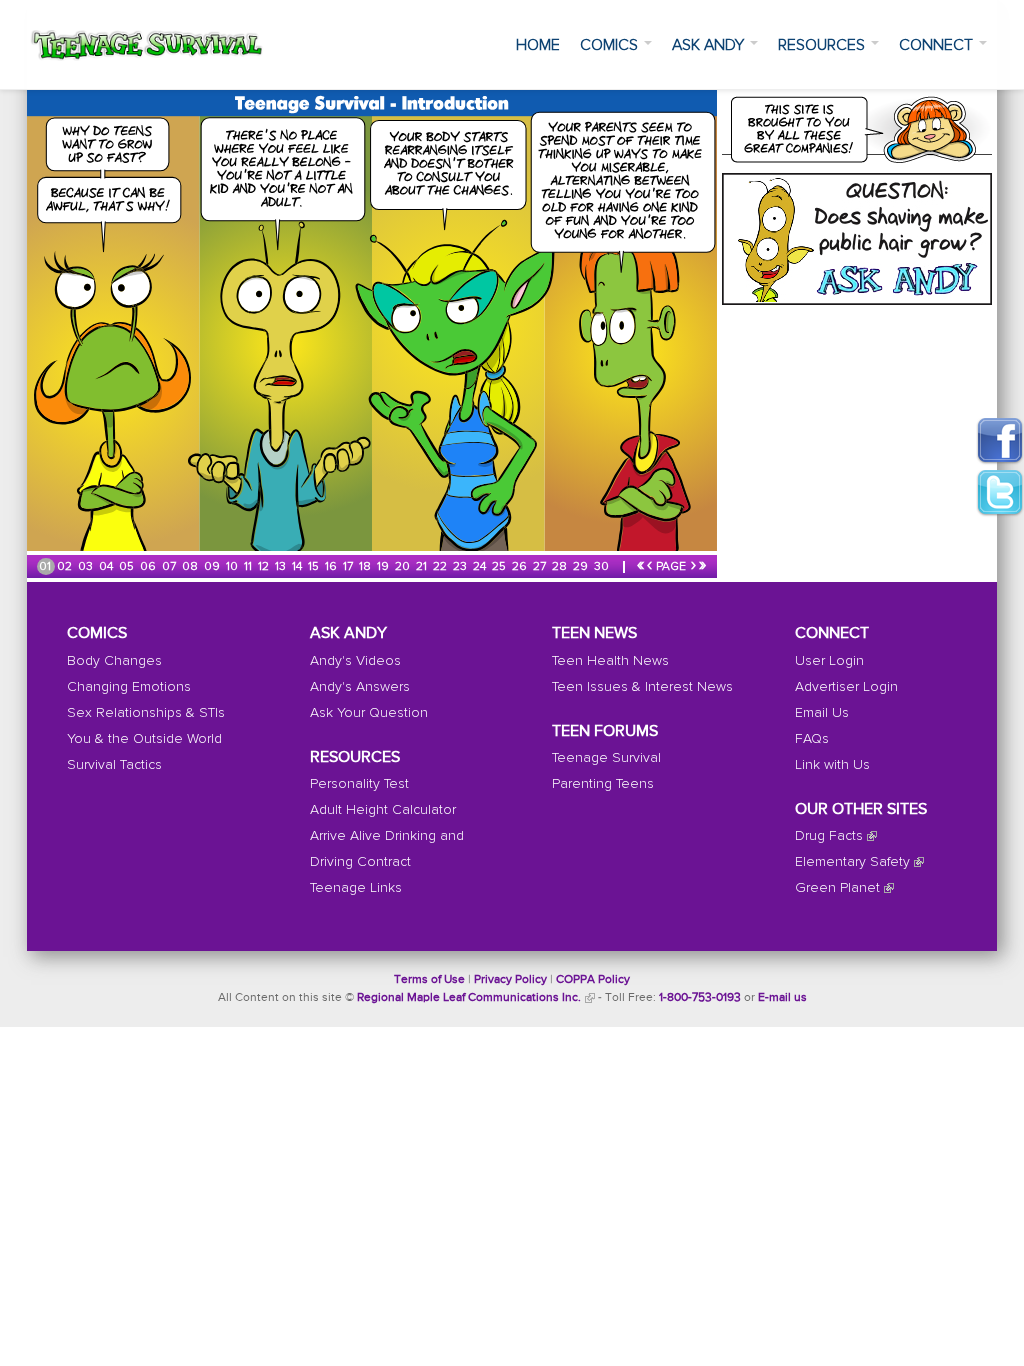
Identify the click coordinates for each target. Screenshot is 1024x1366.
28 (561, 567)
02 (66, 567)
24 (481, 567)
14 (298, 567)
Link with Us (832, 765)
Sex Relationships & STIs (146, 713)
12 (265, 567)
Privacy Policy (510, 980)
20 (404, 567)
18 (366, 567)
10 (233, 567)
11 (249, 567)
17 (349, 567)
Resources (823, 45)
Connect (938, 45)
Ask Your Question (369, 713)
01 (46, 567)
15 (315, 567)
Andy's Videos (355, 661)
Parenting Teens (603, 784)
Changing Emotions (129, 687)
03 (87, 567)
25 (500, 567)
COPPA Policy (593, 980)
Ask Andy (710, 45)
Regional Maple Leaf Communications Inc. (469, 998)
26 (521, 567)
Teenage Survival (606, 758)
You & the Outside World (144, 739)
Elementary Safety (852, 862)
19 (384, 567)
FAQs (812, 739)
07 (170, 567)
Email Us (822, 713)
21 (423, 567)
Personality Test (359, 784)
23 (461, 567)
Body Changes (114, 661)
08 (191, 567)
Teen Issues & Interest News (642, 687)
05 (128, 567)
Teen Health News (610, 661)
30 (603, 567)
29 (582, 567)
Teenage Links (356, 888)
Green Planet (837, 888)
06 (149, 567)
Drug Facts (829, 836)
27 (541, 567)
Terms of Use (429, 980)
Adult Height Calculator (383, 810)
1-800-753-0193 (700, 998)
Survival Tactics (114, 765)
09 (213, 567)
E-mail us (782, 998)
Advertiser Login (846, 687)
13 (282, 567)
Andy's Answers (360, 687)
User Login (829, 661)
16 (332, 567)
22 (441, 567)
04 (107, 567)
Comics (611, 45)
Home (538, 45)
